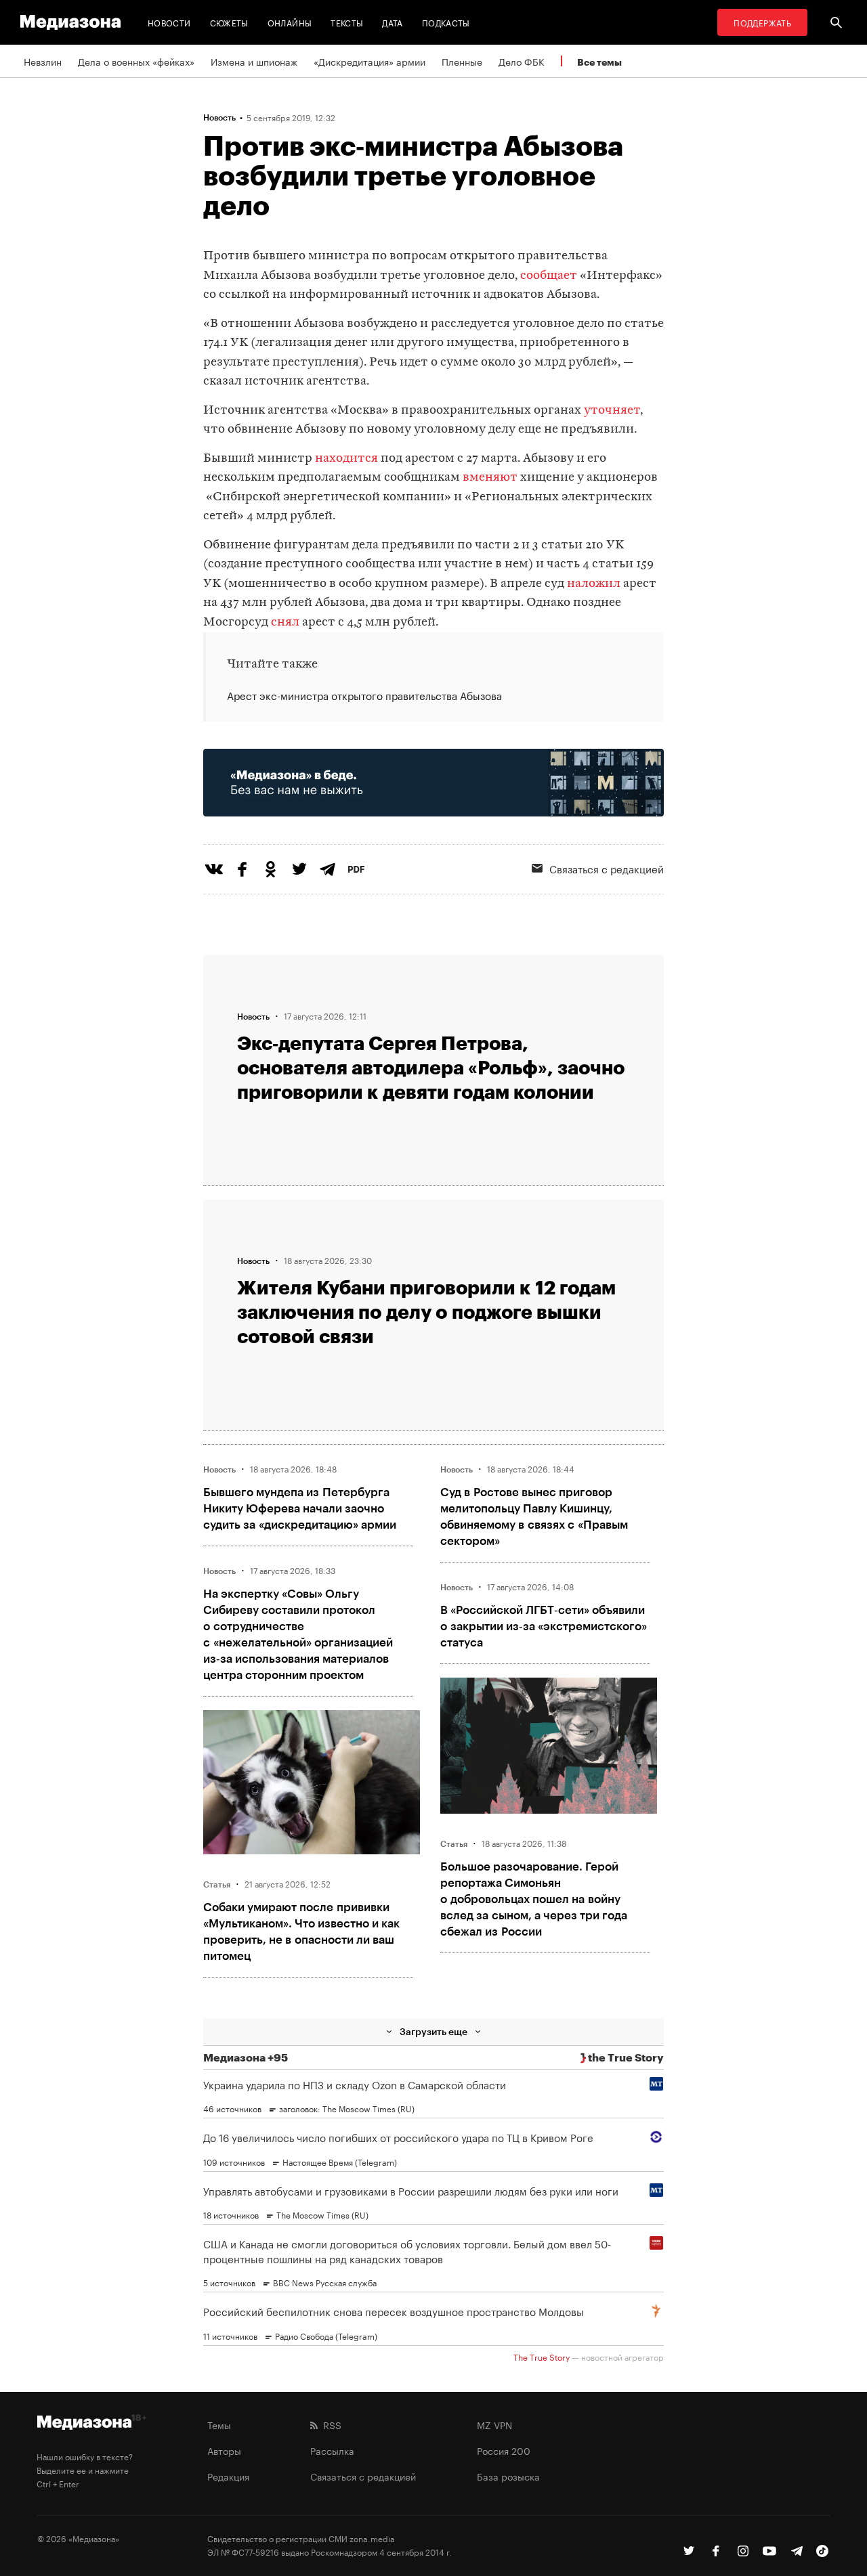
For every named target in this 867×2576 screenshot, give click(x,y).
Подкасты (446, 22)
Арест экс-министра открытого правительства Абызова (364, 695)
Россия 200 (504, 2450)
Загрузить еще (433, 2031)
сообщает (549, 276)
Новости (169, 22)
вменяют (490, 478)
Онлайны (290, 22)
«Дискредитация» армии (369, 61)
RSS (330, 2424)
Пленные (462, 61)
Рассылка (332, 2450)
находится (346, 459)
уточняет (612, 411)
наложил (594, 584)
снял (285, 623)
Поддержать (762, 22)
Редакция (228, 2476)
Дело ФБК (522, 61)
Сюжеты (229, 22)
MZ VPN (494, 2424)
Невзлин (43, 61)
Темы (219, 2424)
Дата (392, 22)
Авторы (224, 2450)
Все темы (599, 62)
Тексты (347, 22)
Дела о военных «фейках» (136, 61)
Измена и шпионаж (254, 61)
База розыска (508, 2476)
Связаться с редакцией (607, 868)
